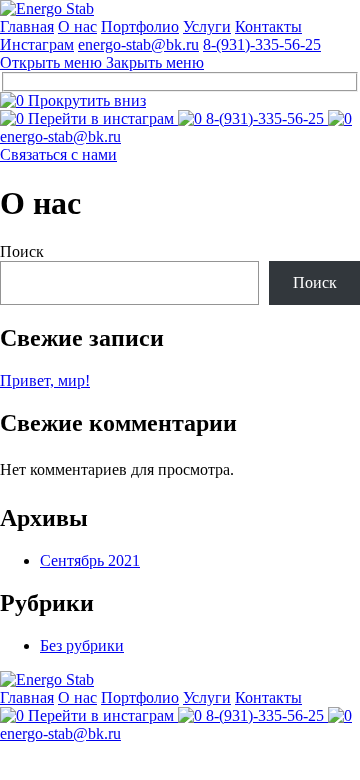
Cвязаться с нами (58, 154)
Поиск (22, 251)
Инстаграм (37, 44)
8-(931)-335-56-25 (262, 44)
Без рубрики (82, 645)
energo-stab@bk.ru (138, 44)
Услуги (207, 26)
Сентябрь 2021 (90, 560)
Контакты (268, 26)
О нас (77, 26)
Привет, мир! (45, 380)
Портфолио (140, 26)
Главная (27, 26)
